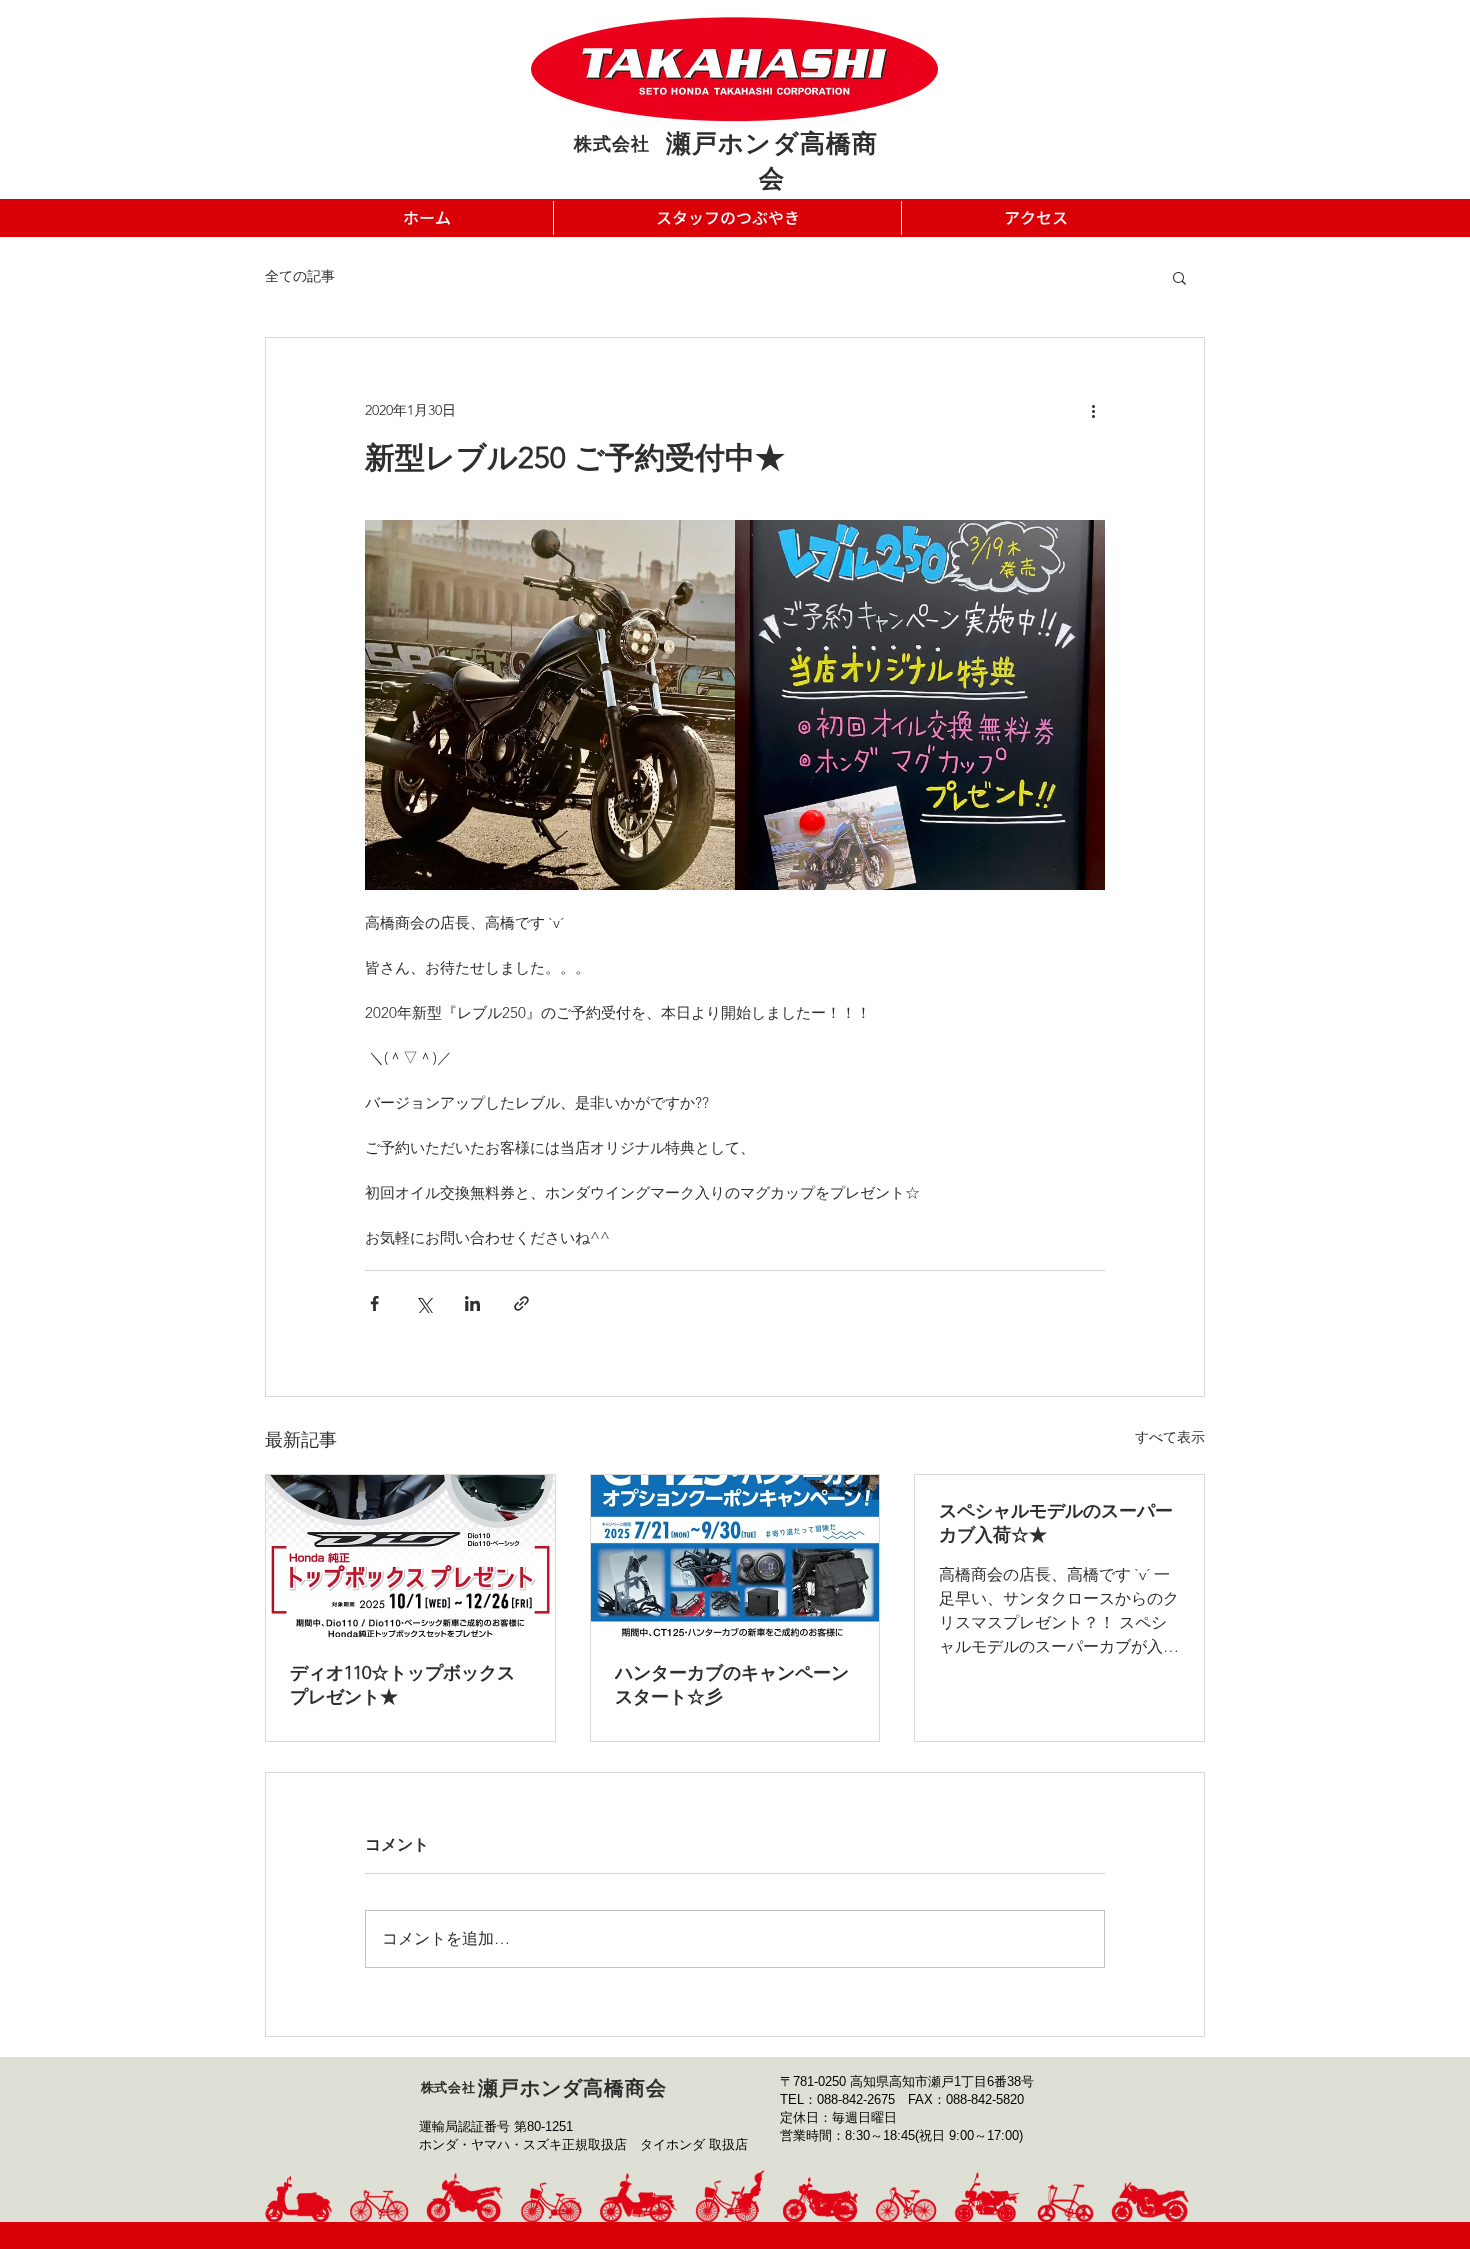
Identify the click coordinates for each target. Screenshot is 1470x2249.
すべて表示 (1170, 1437)
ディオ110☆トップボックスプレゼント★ (402, 1685)
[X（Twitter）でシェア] (423, 1303)
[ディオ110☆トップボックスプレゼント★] (410, 1556)
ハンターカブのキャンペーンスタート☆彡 (732, 1685)
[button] (1179, 277)
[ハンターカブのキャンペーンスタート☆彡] (735, 1556)
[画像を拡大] (550, 705)
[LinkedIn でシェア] (472, 1303)
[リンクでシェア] (521, 1303)
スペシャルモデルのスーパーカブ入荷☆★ (1056, 1523)
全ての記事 (300, 276)
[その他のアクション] (1093, 410)
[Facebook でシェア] (374, 1303)
